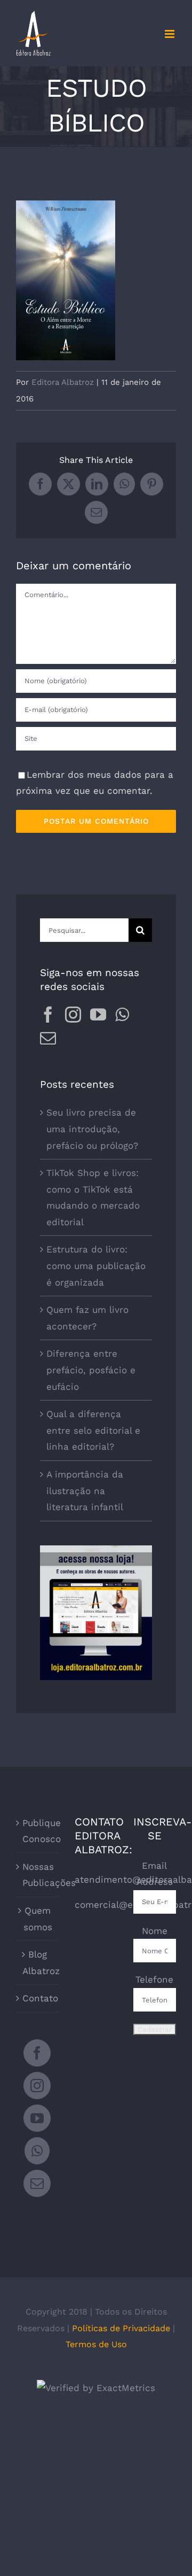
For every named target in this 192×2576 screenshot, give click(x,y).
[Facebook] (48, 1015)
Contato (38, 1998)
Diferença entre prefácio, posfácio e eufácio (91, 1370)
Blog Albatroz (38, 1963)
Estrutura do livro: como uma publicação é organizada (96, 1266)
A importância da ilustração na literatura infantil (85, 1491)
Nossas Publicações (38, 1875)
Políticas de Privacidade (121, 2328)
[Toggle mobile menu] (170, 34)
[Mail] (48, 1038)
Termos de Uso (96, 2344)
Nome (155, 1931)
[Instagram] (73, 1015)
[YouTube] (98, 1015)
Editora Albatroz (63, 382)
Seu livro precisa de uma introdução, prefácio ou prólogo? (92, 1129)
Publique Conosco (38, 1831)
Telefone (154, 1979)
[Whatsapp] (122, 1015)
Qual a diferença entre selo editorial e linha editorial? (93, 1430)
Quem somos (38, 1919)
